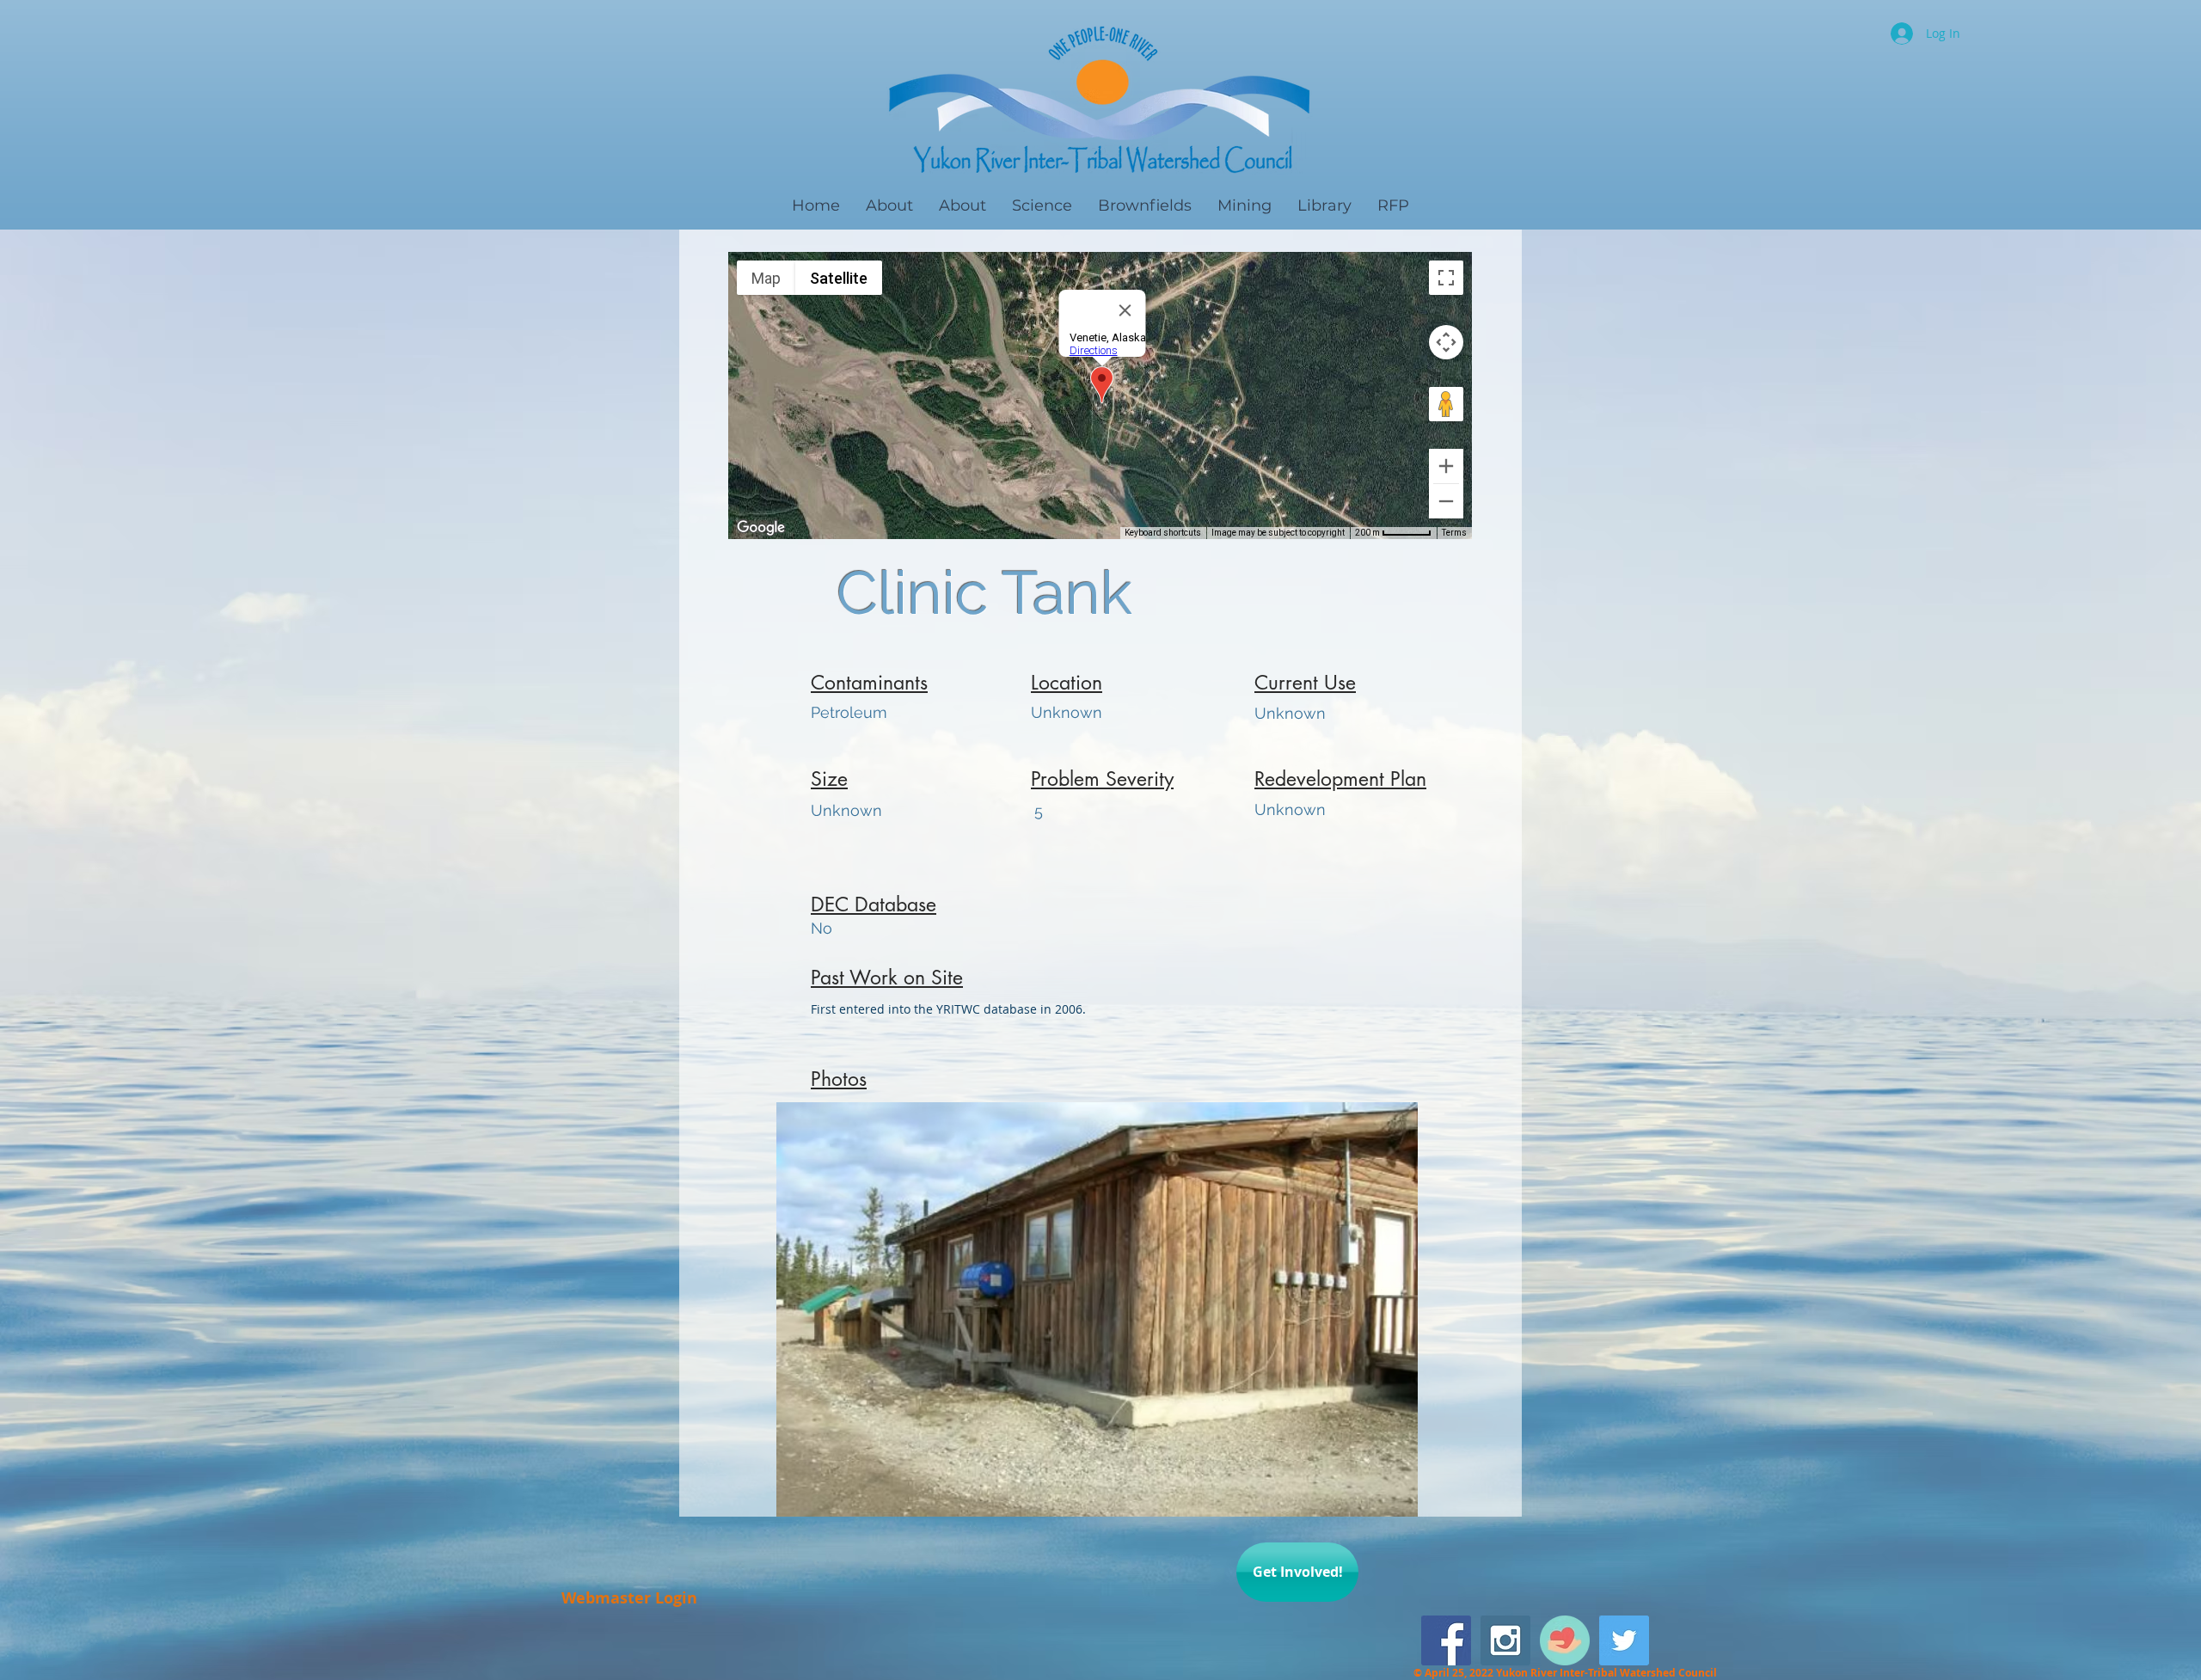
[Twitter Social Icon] (1624, 1640)
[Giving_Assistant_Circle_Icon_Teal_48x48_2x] (1565, 1640)
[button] (1097, 1309)
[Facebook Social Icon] (1446, 1640)
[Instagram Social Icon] (1505, 1640)
